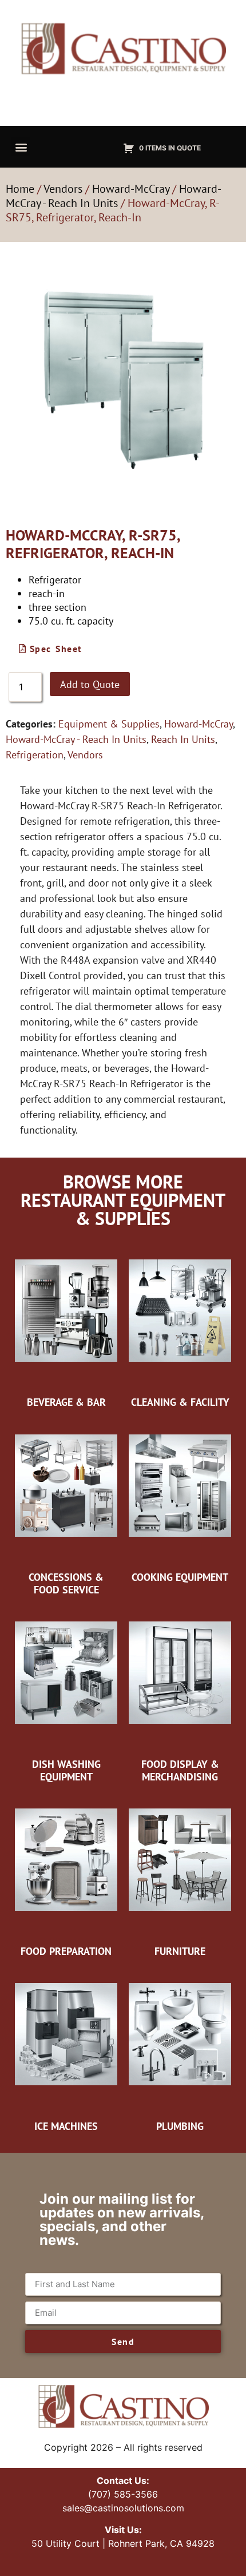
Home (20, 189)
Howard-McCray (131, 189)
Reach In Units (183, 739)
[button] (21, 147)
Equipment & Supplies (109, 724)
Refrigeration (35, 755)
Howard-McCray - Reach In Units (114, 196)
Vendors (63, 189)
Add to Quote (90, 684)
